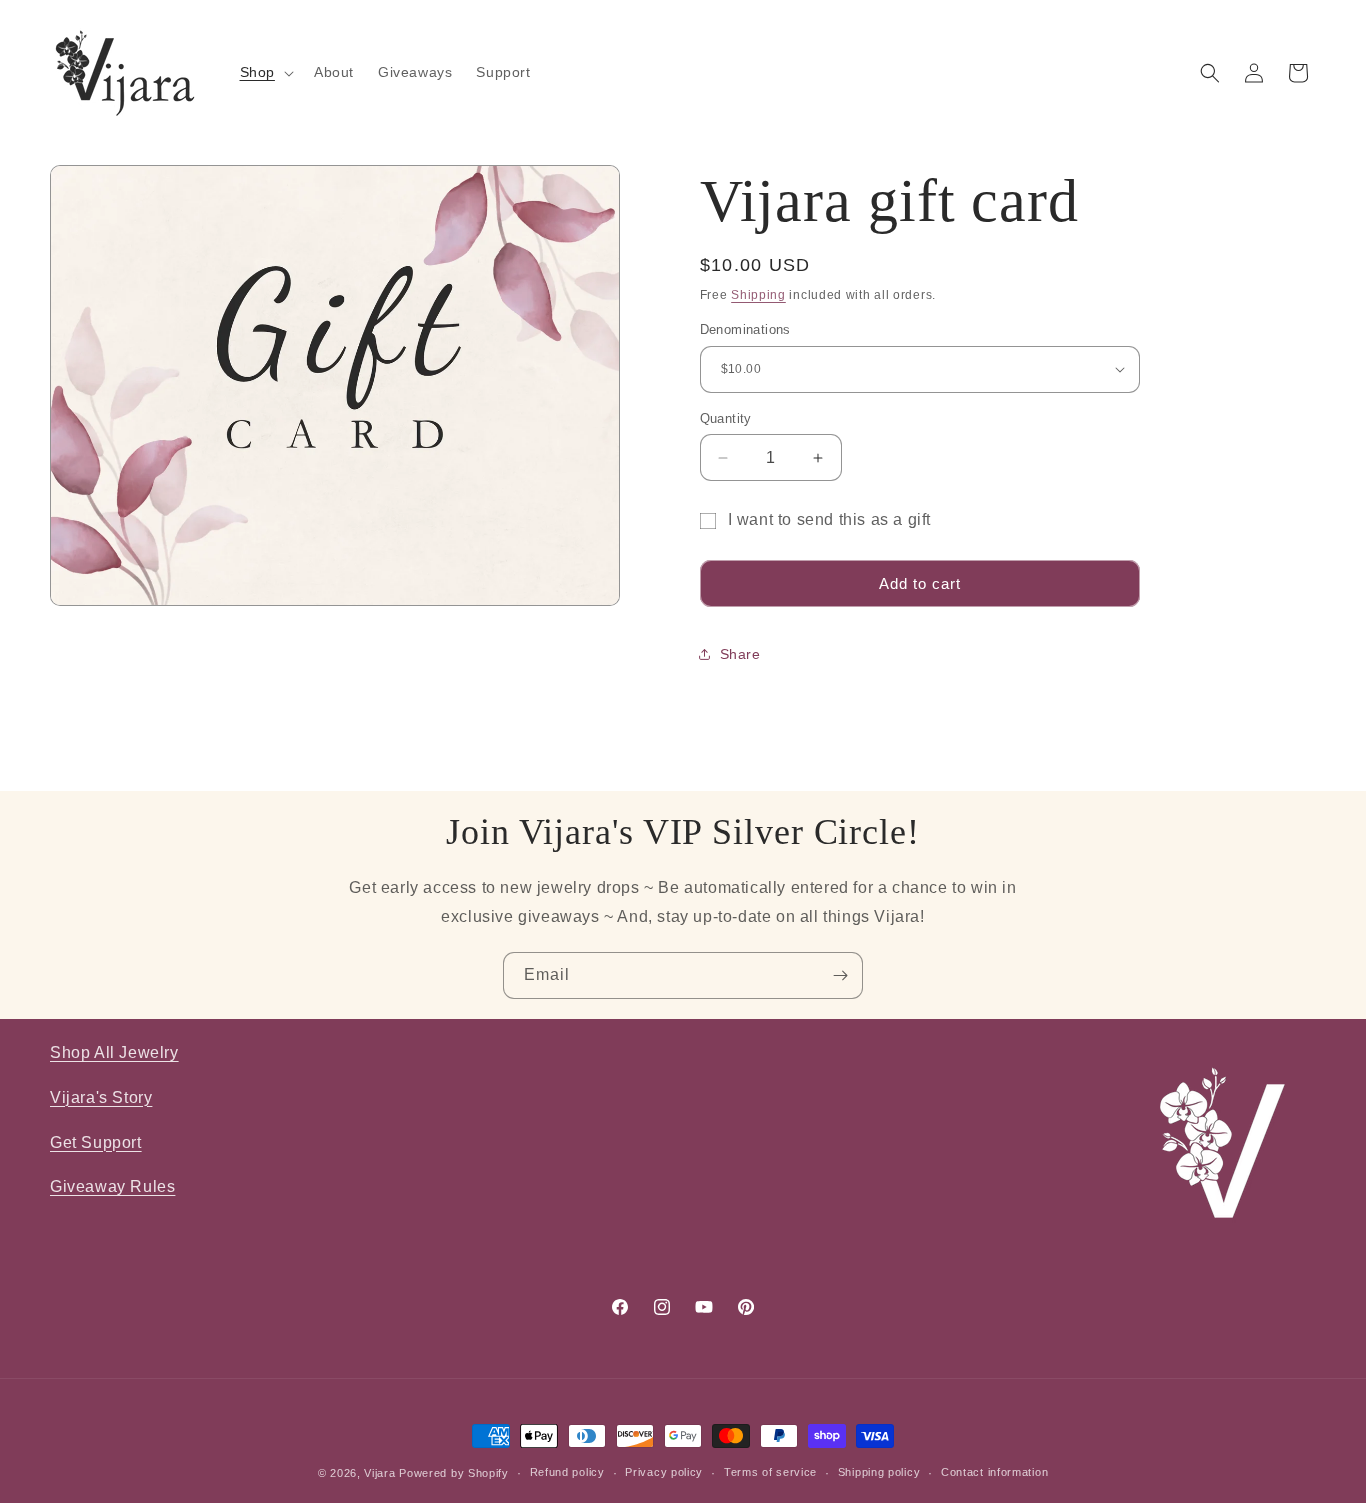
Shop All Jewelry (114, 1052)
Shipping (758, 295)
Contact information (994, 1473)
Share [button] (740, 654)
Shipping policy (879, 1473)
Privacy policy (664, 1473)
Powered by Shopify (454, 1473)
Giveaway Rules (112, 1186)
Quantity (726, 418)
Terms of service (770, 1473)
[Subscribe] (840, 975)
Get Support (96, 1142)
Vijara (379, 1473)
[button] (265, 72)
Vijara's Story (101, 1097)
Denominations (745, 329)
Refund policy (567, 1473)
